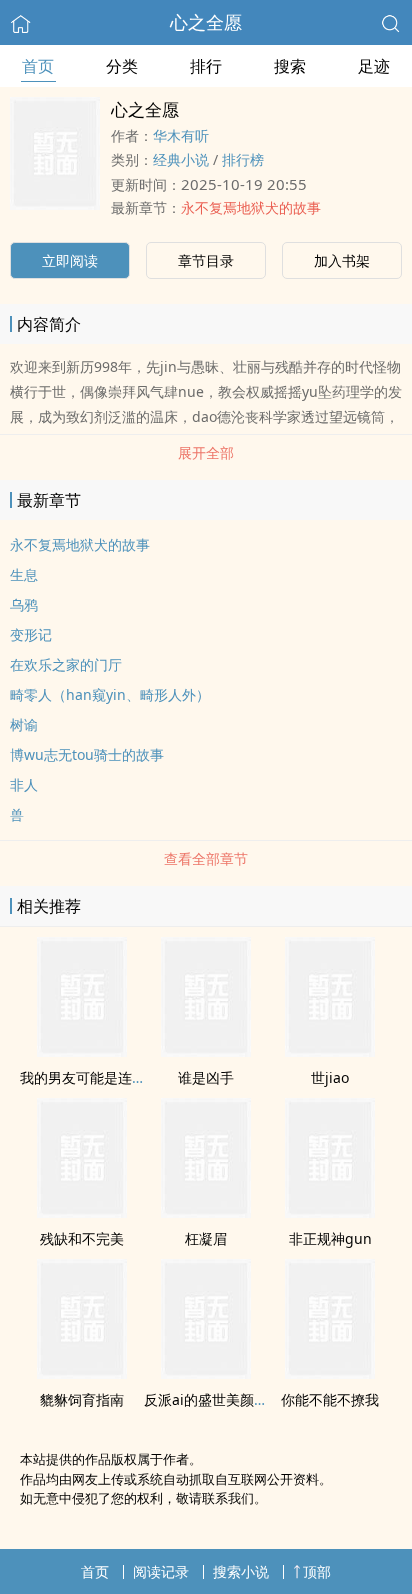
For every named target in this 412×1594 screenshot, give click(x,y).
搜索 (290, 66)
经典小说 (181, 159)
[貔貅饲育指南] (82, 1373)
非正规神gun (330, 1238)
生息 (24, 574)
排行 (206, 66)
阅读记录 (161, 1571)
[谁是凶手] (206, 1051)
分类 (122, 66)
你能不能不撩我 (330, 1399)
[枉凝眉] (206, 1212)
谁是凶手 (206, 1077)
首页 (38, 66)
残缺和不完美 (82, 1238)
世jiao (330, 1077)
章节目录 (206, 260)
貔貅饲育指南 (82, 1399)
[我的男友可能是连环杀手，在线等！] (82, 1051)
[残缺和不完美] (82, 1212)
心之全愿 (206, 22)
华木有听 (181, 135)
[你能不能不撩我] (330, 1373)
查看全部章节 (206, 858)
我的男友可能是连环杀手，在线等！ (132, 1077)
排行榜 (243, 159)
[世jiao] (330, 1051)
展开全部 (206, 452)
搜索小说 (241, 1571)
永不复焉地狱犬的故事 (251, 207)
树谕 (24, 724)
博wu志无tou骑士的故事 (87, 754)
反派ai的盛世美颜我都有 (220, 1399)
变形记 (31, 634)
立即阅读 (70, 260)
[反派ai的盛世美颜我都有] (206, 1373)
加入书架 (342, 260)
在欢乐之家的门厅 (66, 664)
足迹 (374, 66)
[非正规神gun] (330, 1212)
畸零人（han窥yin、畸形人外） (110, 694)
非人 (24, 784)
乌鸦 (24, 604)
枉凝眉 (206, 1238)
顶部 (317, 1571)
